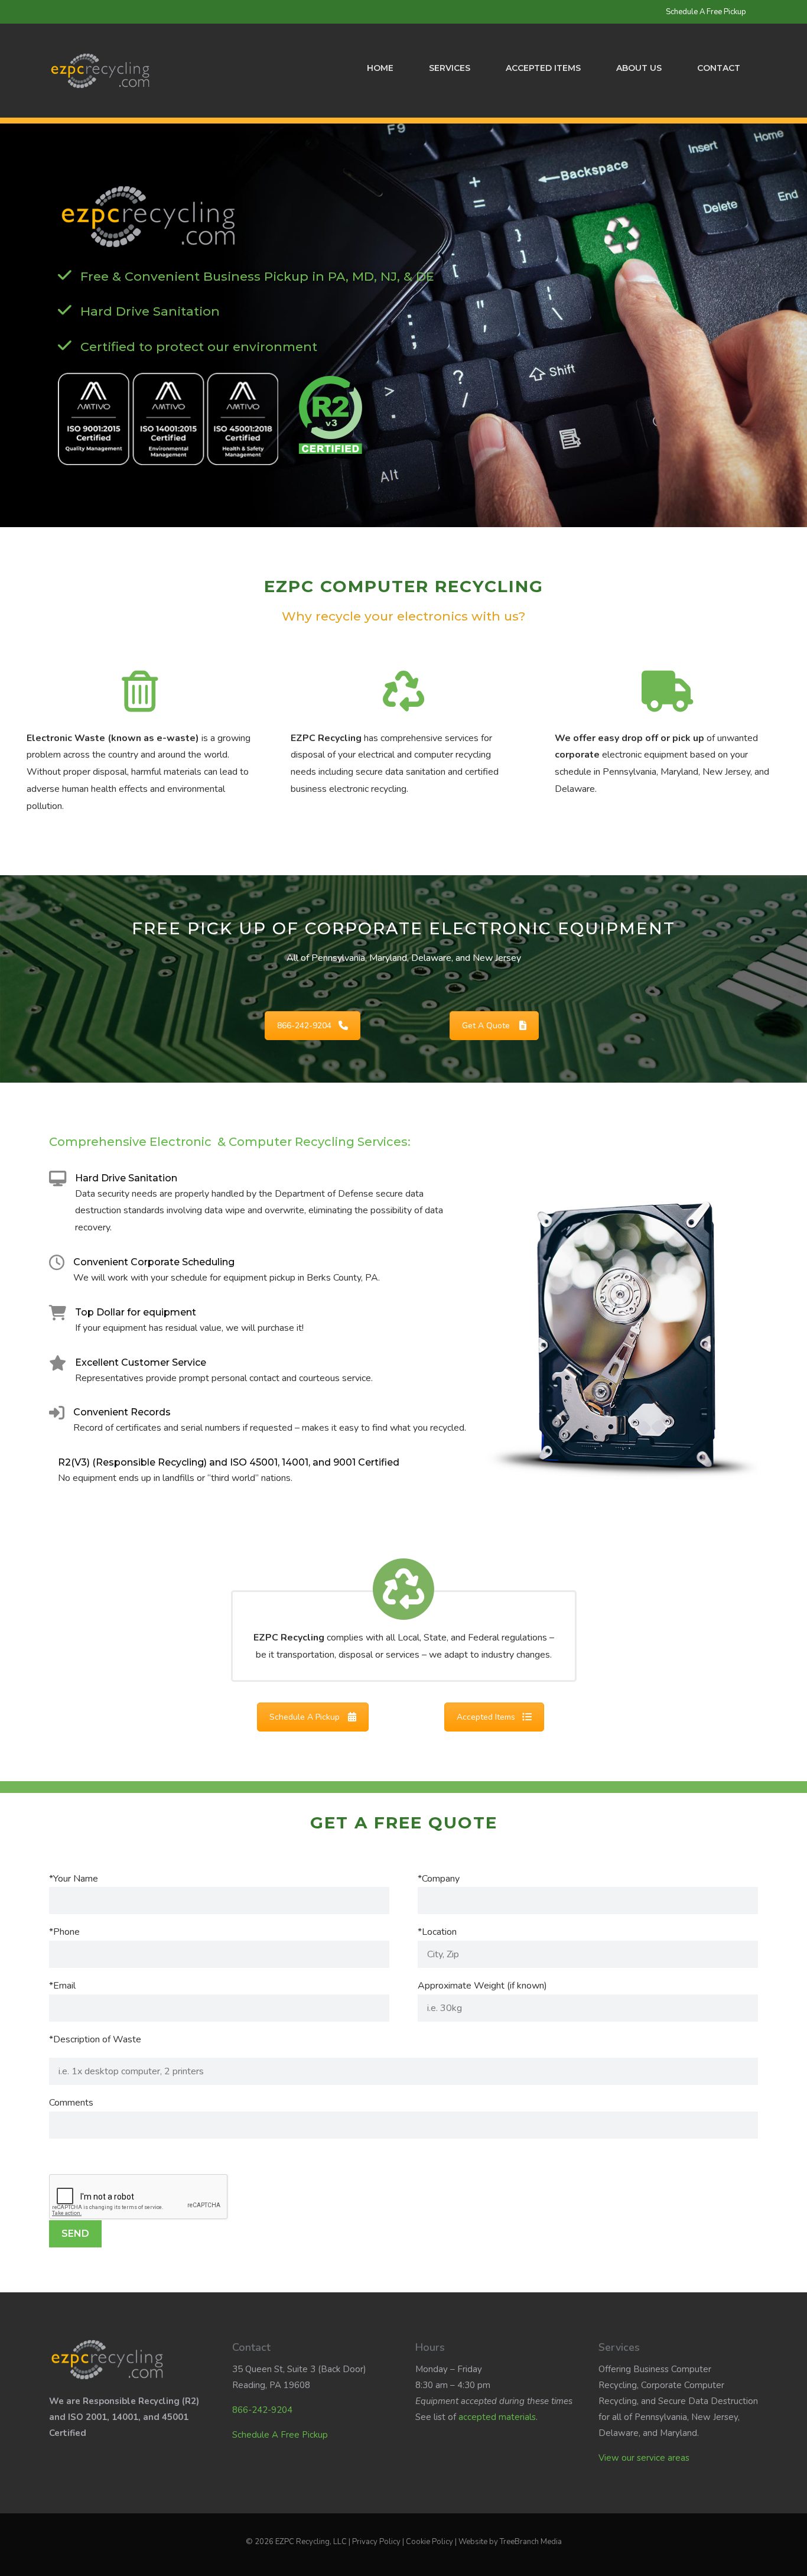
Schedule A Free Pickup (706, 12)
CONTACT (719, 68)
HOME (380, 68)
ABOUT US (639, 68)
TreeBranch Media (531, 2542)
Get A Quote (486, 1026)
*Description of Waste (95, 2039)
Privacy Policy (376, 2542)
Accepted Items (543, 68)
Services (450, 68)
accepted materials (497, 2417)
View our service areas (644, 2458)
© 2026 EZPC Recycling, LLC (296, 2542)
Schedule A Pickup (305, 1717)
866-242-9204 (304, 1026)
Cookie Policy (429, 2542)
